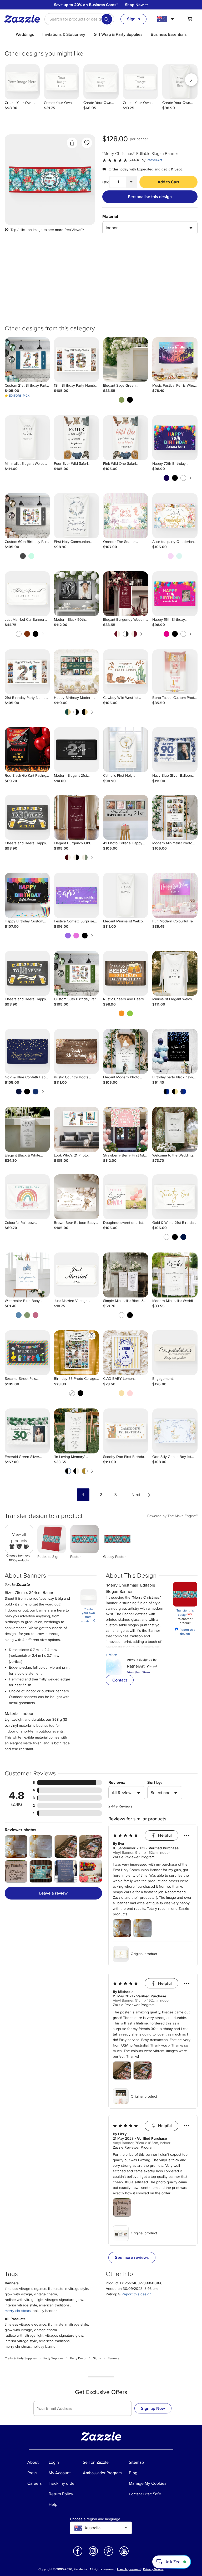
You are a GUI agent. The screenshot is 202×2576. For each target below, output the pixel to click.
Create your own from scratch (88, 1615)
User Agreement (129, 2569)
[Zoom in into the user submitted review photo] (16, 1847)
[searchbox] (79, 19)
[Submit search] (107, 19)
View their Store (138, 1672)
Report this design (185, 1632)
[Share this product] (72, 143)
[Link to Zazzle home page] (24, 19)
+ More (111, 1655)
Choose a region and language (95, 2519)
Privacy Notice (153, 2569)
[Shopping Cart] (190, 19)
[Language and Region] (166, 19)
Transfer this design (185, 1613)
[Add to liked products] (87, 143)
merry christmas (18, 2311)
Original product (144, 1954)
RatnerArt (154, 160)
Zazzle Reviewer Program (134, 1857)
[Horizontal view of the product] (50, 180)
